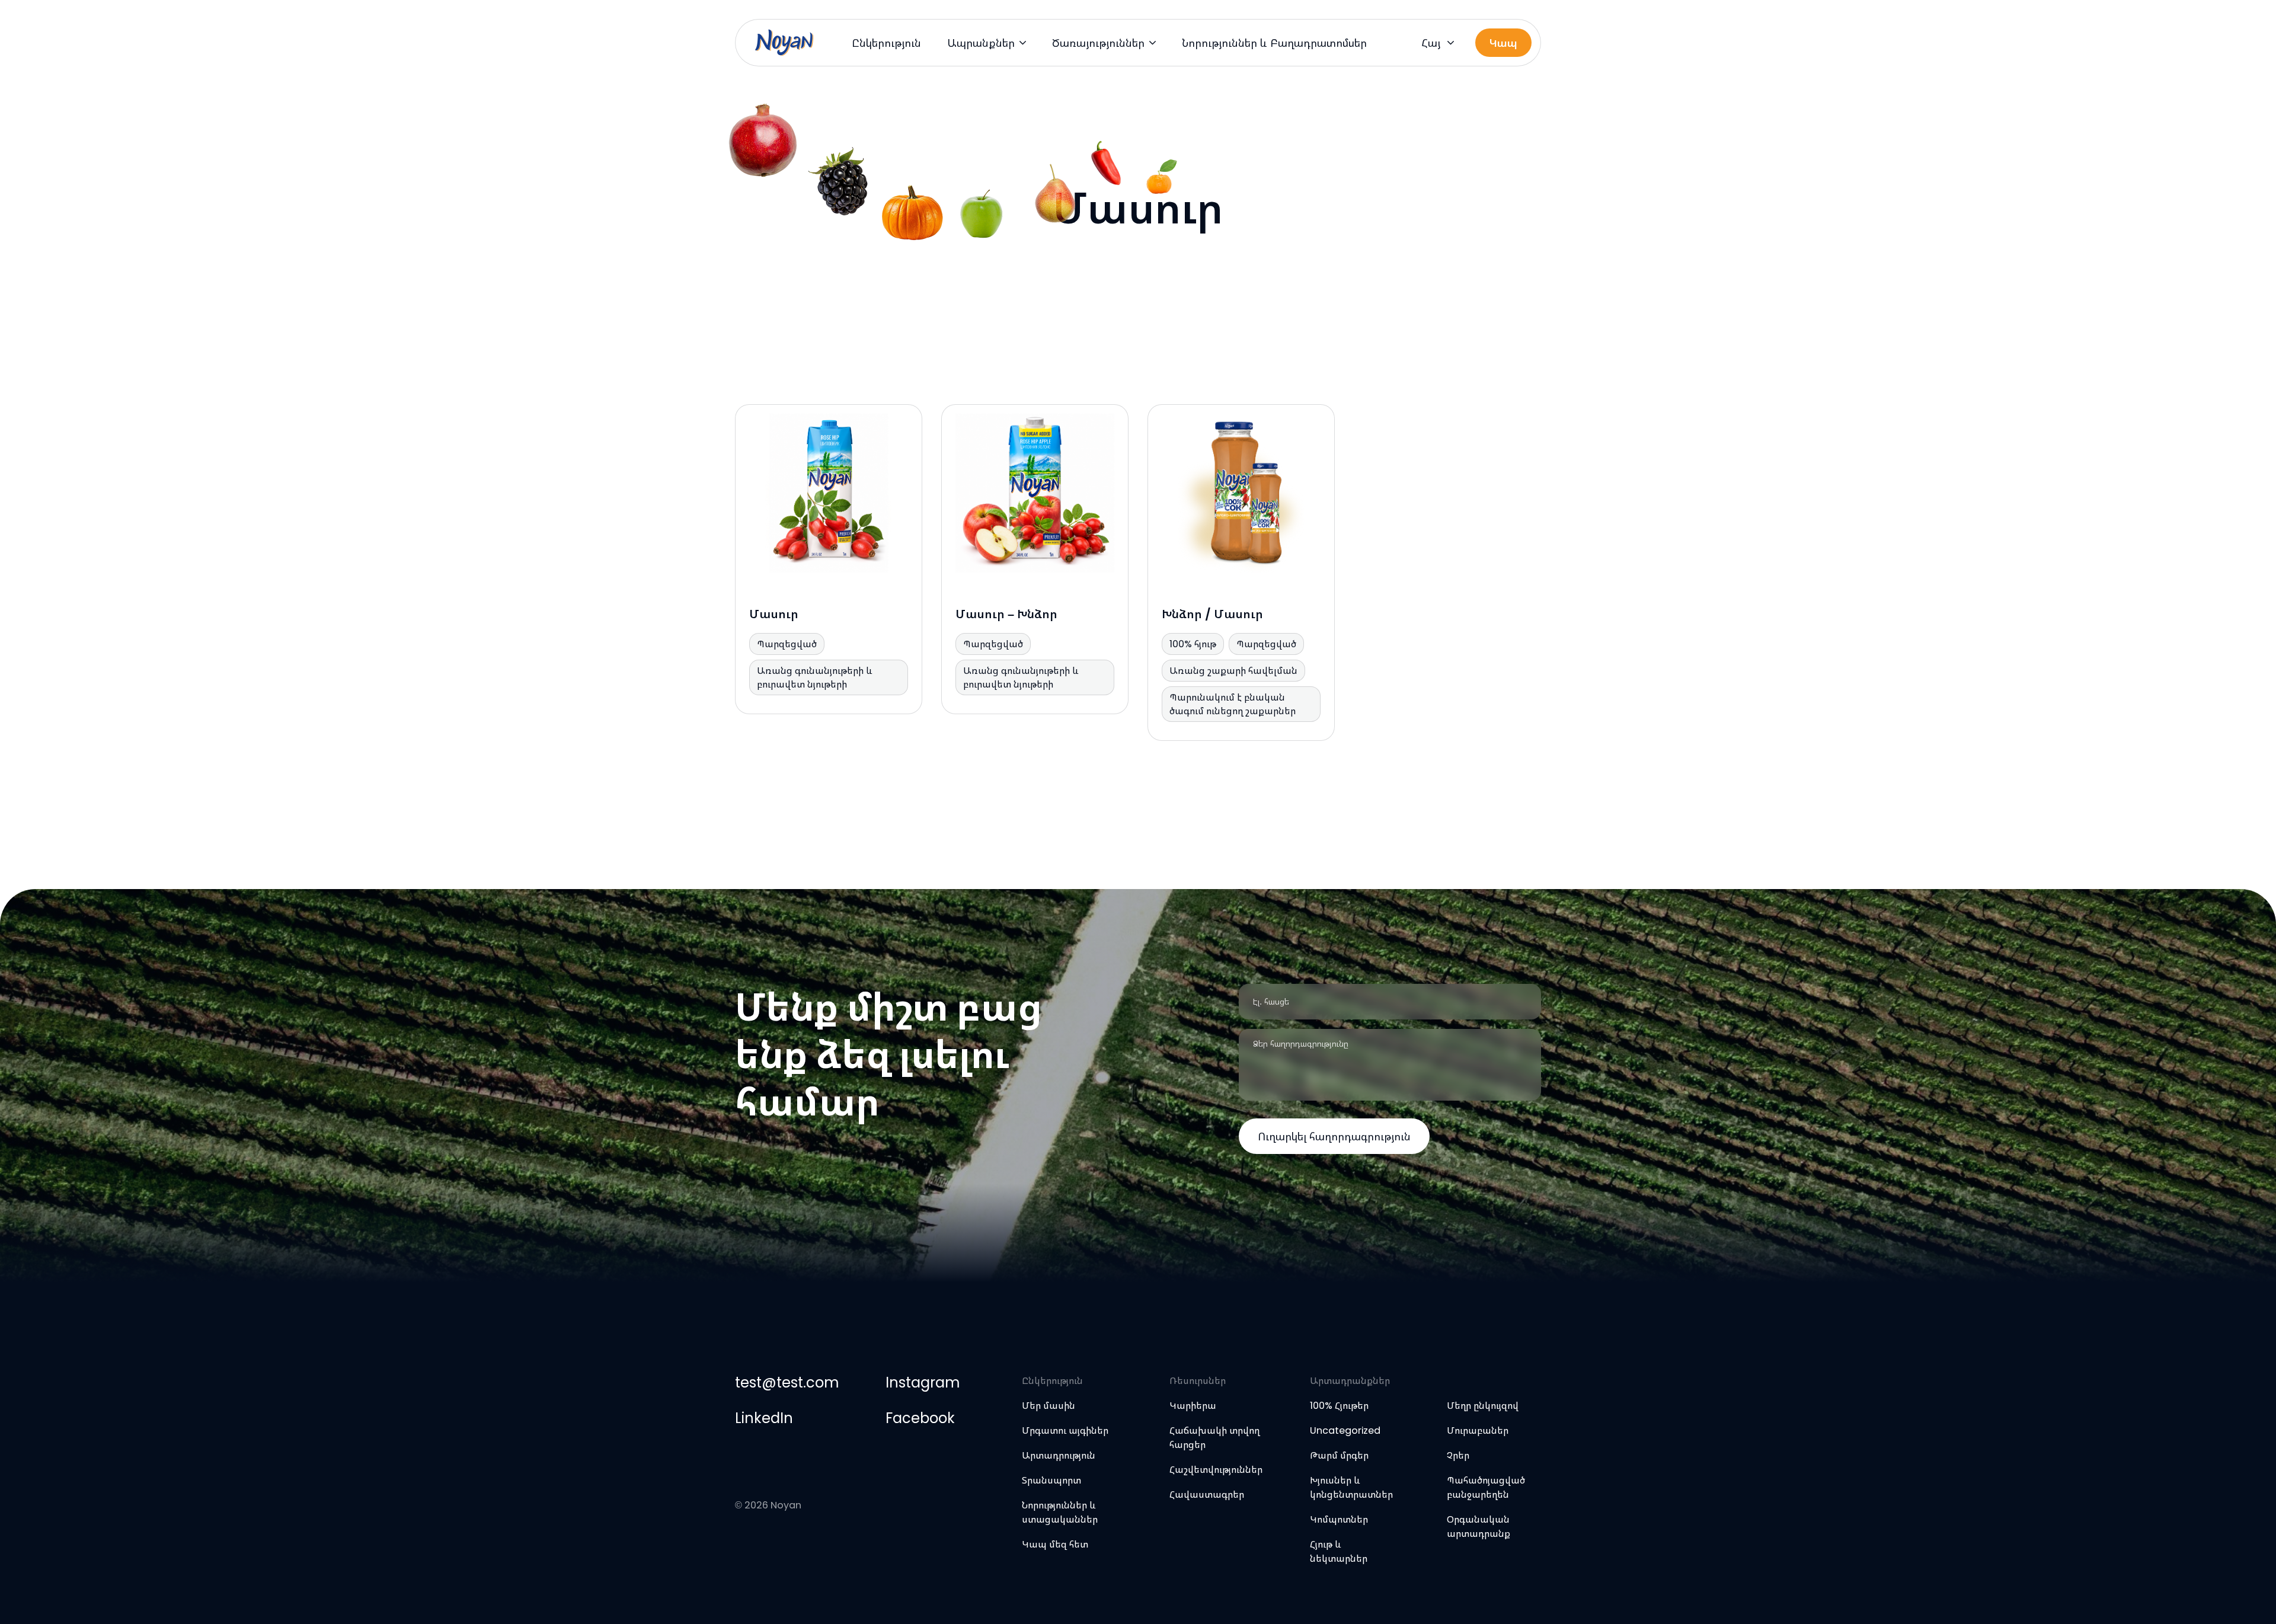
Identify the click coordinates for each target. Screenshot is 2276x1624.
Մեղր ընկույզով (1483, 1406)
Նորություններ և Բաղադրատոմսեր (1274, 43)
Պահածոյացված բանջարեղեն (1486, 1487)
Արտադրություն (1059, 1455)
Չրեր (1458, 1455)
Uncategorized (1345, 1430)
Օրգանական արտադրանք (1479, 1527)
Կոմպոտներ (1339, 1519)
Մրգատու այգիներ (1065, 1430)
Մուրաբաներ (1478, 1430)
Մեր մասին (1049, 1406)
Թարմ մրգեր (1339, 1455)
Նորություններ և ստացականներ (1060, 1512)
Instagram (923, 1382)
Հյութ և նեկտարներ (1339, 1551)
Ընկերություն (886, 43)
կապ (1503, 43)
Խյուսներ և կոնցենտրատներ (1351, 1487)
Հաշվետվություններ (1216, 1470)
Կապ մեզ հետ (1055, 1544)
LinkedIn (764, 1418)
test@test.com (787, 1382)
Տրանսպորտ (1051, 1480)
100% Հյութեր (1339, 1406)
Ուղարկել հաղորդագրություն (1334, 1137)
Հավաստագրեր (1207, 1494)
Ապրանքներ (981, 43)
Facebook (920, 1418)
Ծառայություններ (1098, 43)
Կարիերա (1193, 1406)
